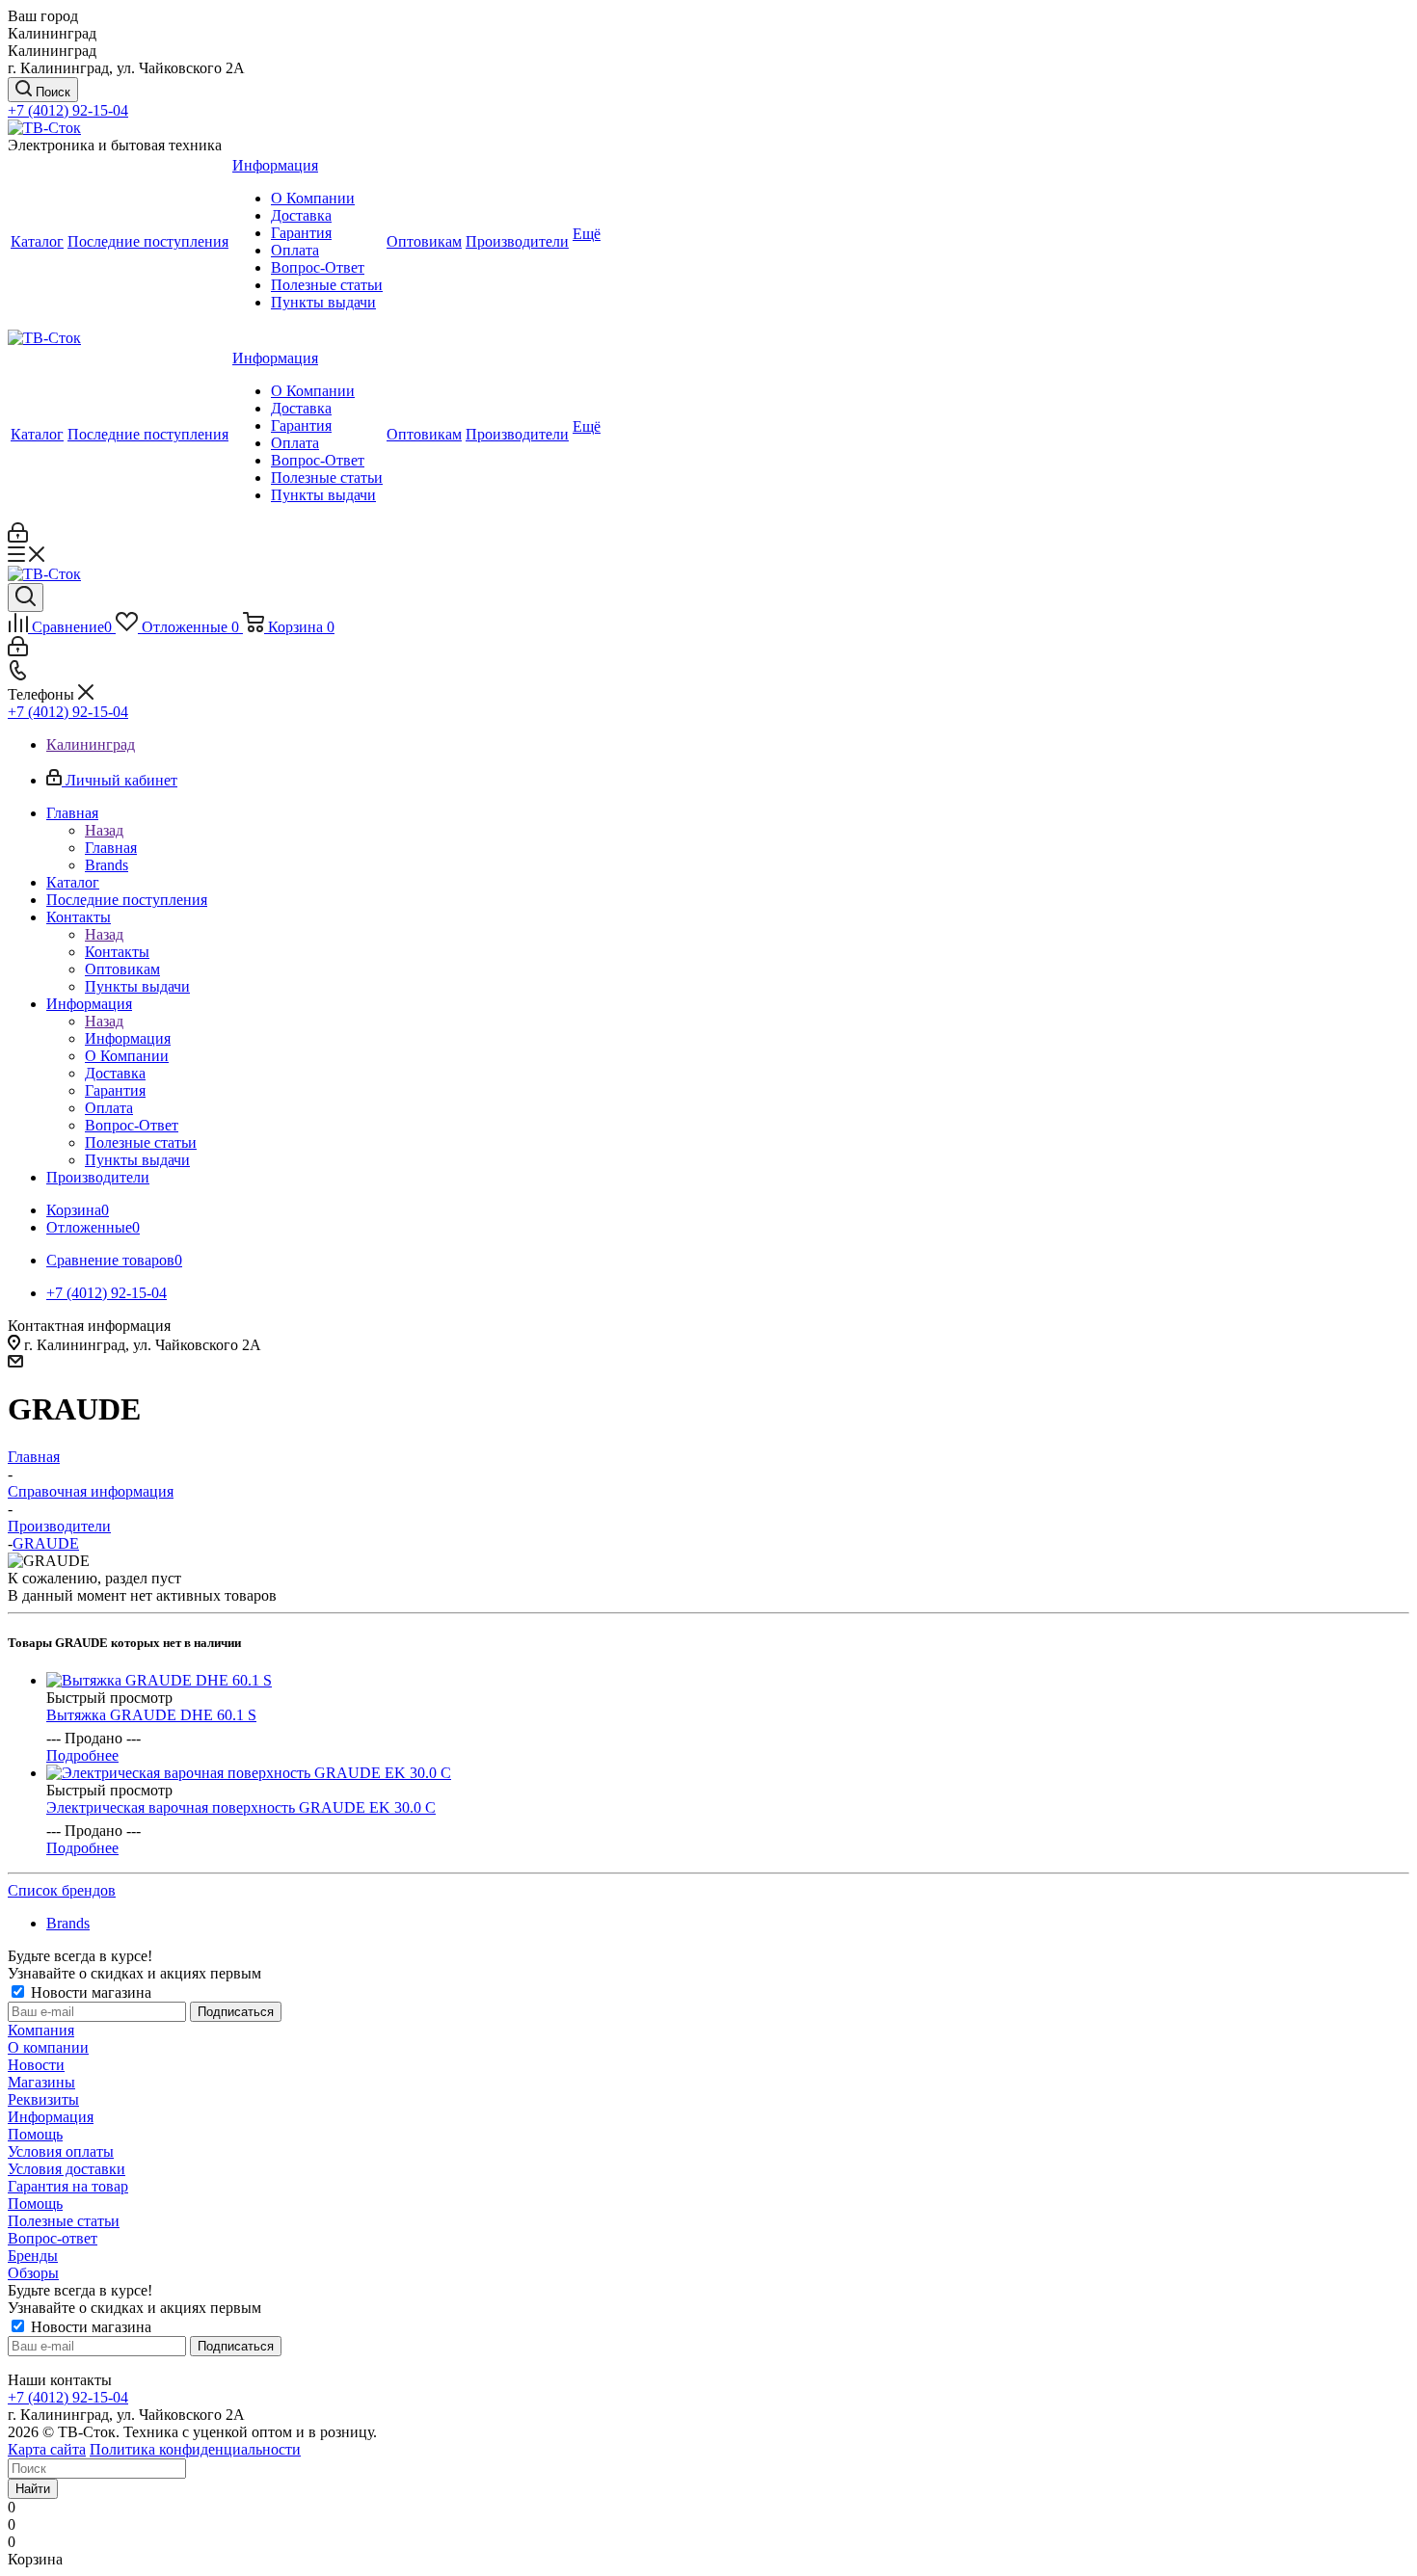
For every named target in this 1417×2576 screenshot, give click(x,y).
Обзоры (33, 2273)
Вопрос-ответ (53, 2238)
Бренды (33, 2256)
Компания (41, 2030)
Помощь (35, 2134)
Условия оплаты (61, 2151)
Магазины (41, 2082)
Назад (104, 830)
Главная (111, 848)
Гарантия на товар (68, 2186)
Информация (128, 1038)
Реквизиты (43, 2099)
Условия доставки (67, 2169)
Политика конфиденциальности (195, 2449)
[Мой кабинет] (18, 537)
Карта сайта (47, 2449)
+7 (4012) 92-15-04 (68, 110)
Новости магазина (89, 1992)
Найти (33, 2489)
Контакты (117, 952)
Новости (36, 2065)
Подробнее (82, 1755)
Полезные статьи (64, 2221)
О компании (48, 2047)
